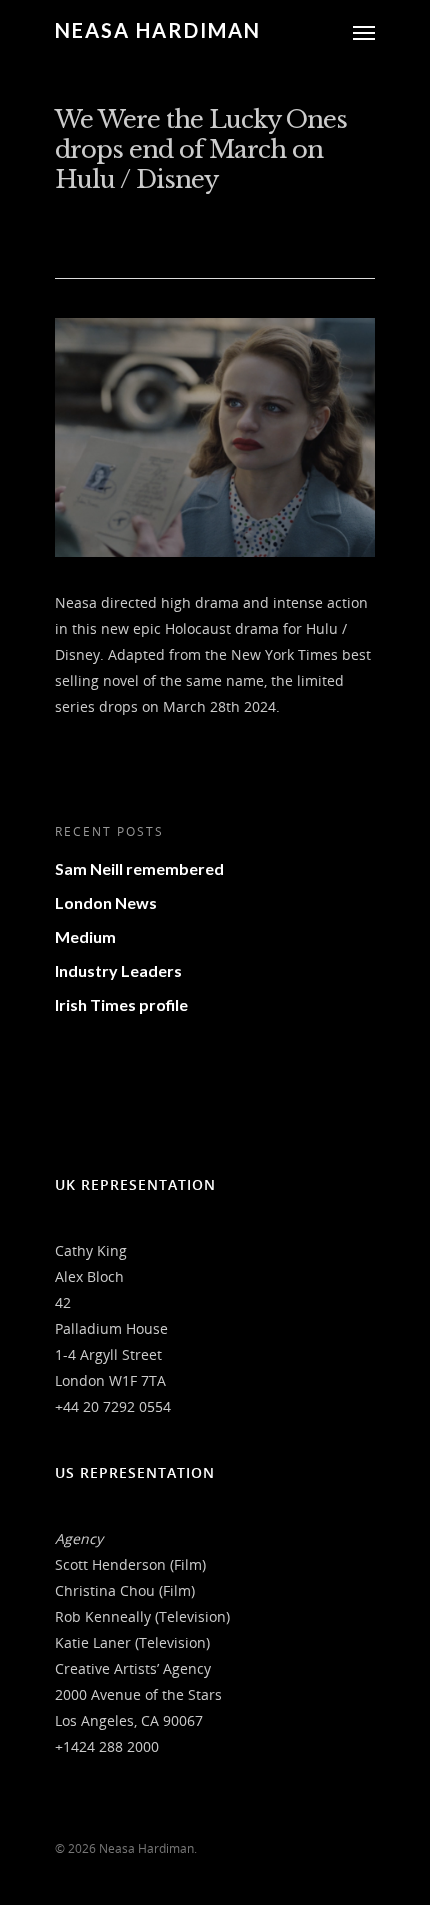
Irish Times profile (121, 1004)
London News (106, 902)
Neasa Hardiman (158, 30)
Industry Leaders (118, 970)
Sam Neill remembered (139, 868)
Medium (85, 936)
